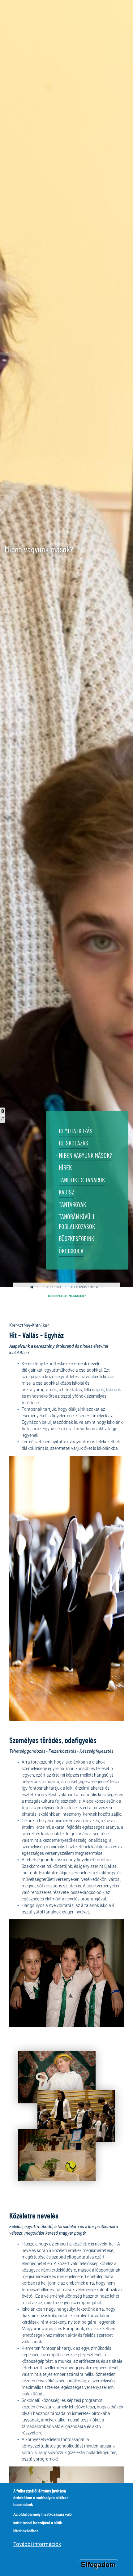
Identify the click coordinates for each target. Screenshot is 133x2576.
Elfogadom (98, 2565)
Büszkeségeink (76, 1239)
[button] (57, 2079)
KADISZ (66, 1192)
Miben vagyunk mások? (85, 1156)
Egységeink (52, 1287)
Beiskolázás (73, 1143)
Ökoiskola (71, 1251)
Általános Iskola (84, 1287)
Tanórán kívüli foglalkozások (77, 1222)
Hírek (65, 1168)
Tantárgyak (72, 1205)
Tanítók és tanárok (82, 1180)
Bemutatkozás (76, 1131)
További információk (37, 2544)
